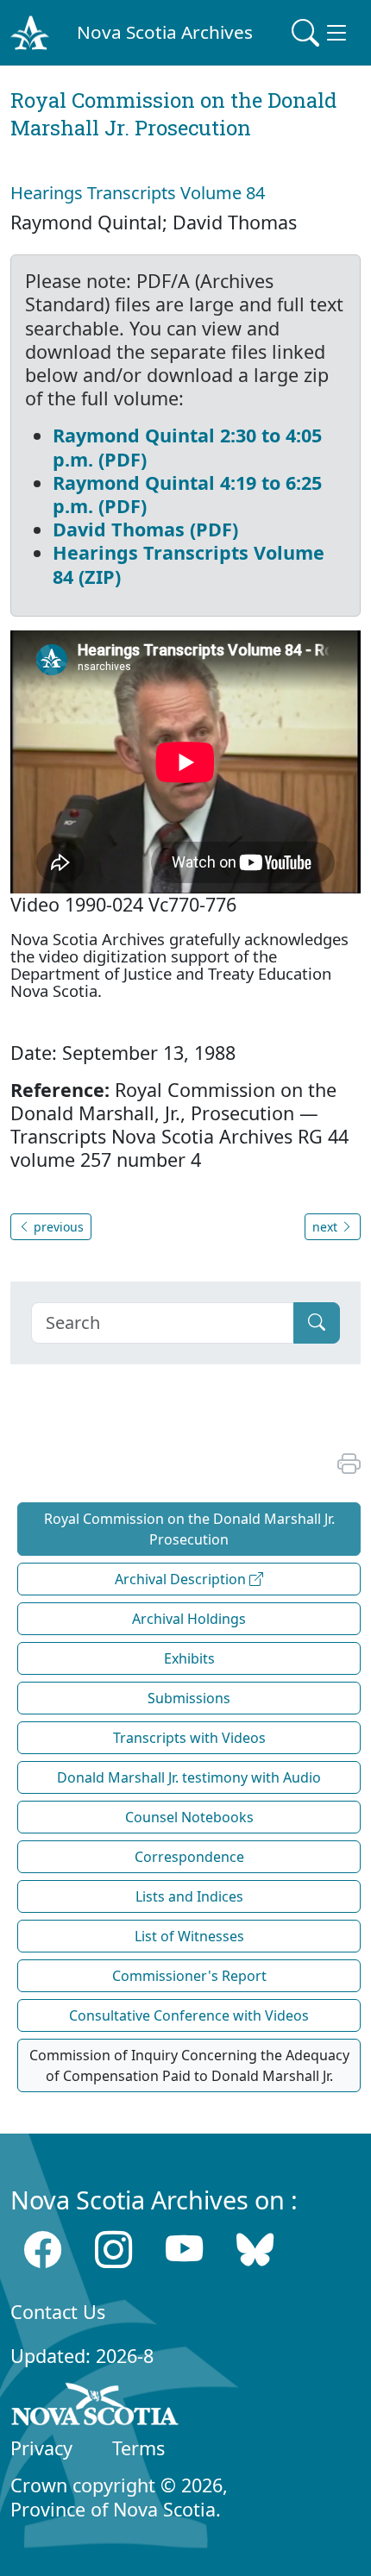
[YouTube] (184, 2250)
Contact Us (58, 2312)
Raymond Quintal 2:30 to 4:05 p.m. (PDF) (187, 447)
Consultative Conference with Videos (189, 2015)
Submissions (189, 1698)
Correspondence (189, 1857)
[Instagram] (113, 2250)
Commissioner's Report (189, 1976)
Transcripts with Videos (189, 1738)
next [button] (327, 1227)
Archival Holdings (189, 1619)
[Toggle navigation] (321, 33)
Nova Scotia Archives (165, 32)
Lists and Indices (189, 1896)
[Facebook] (43, 2250)
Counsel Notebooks (189, 1817)
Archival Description (182, 1579)
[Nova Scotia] (95, 2407)
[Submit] (317, 1323)
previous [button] (57, 1227)
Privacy (41, 2448)
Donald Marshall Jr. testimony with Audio (189, 1777)
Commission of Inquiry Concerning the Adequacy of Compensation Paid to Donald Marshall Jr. (189, 2065)
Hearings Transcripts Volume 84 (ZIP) (189, 564)
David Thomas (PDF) (145, 529)
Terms (138, 2448)
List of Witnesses (189, 1936)
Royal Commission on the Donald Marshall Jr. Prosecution (189, 1529)
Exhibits (189, 1658)
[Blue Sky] (255, 2250)
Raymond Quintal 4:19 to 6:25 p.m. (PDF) (187, 494)
